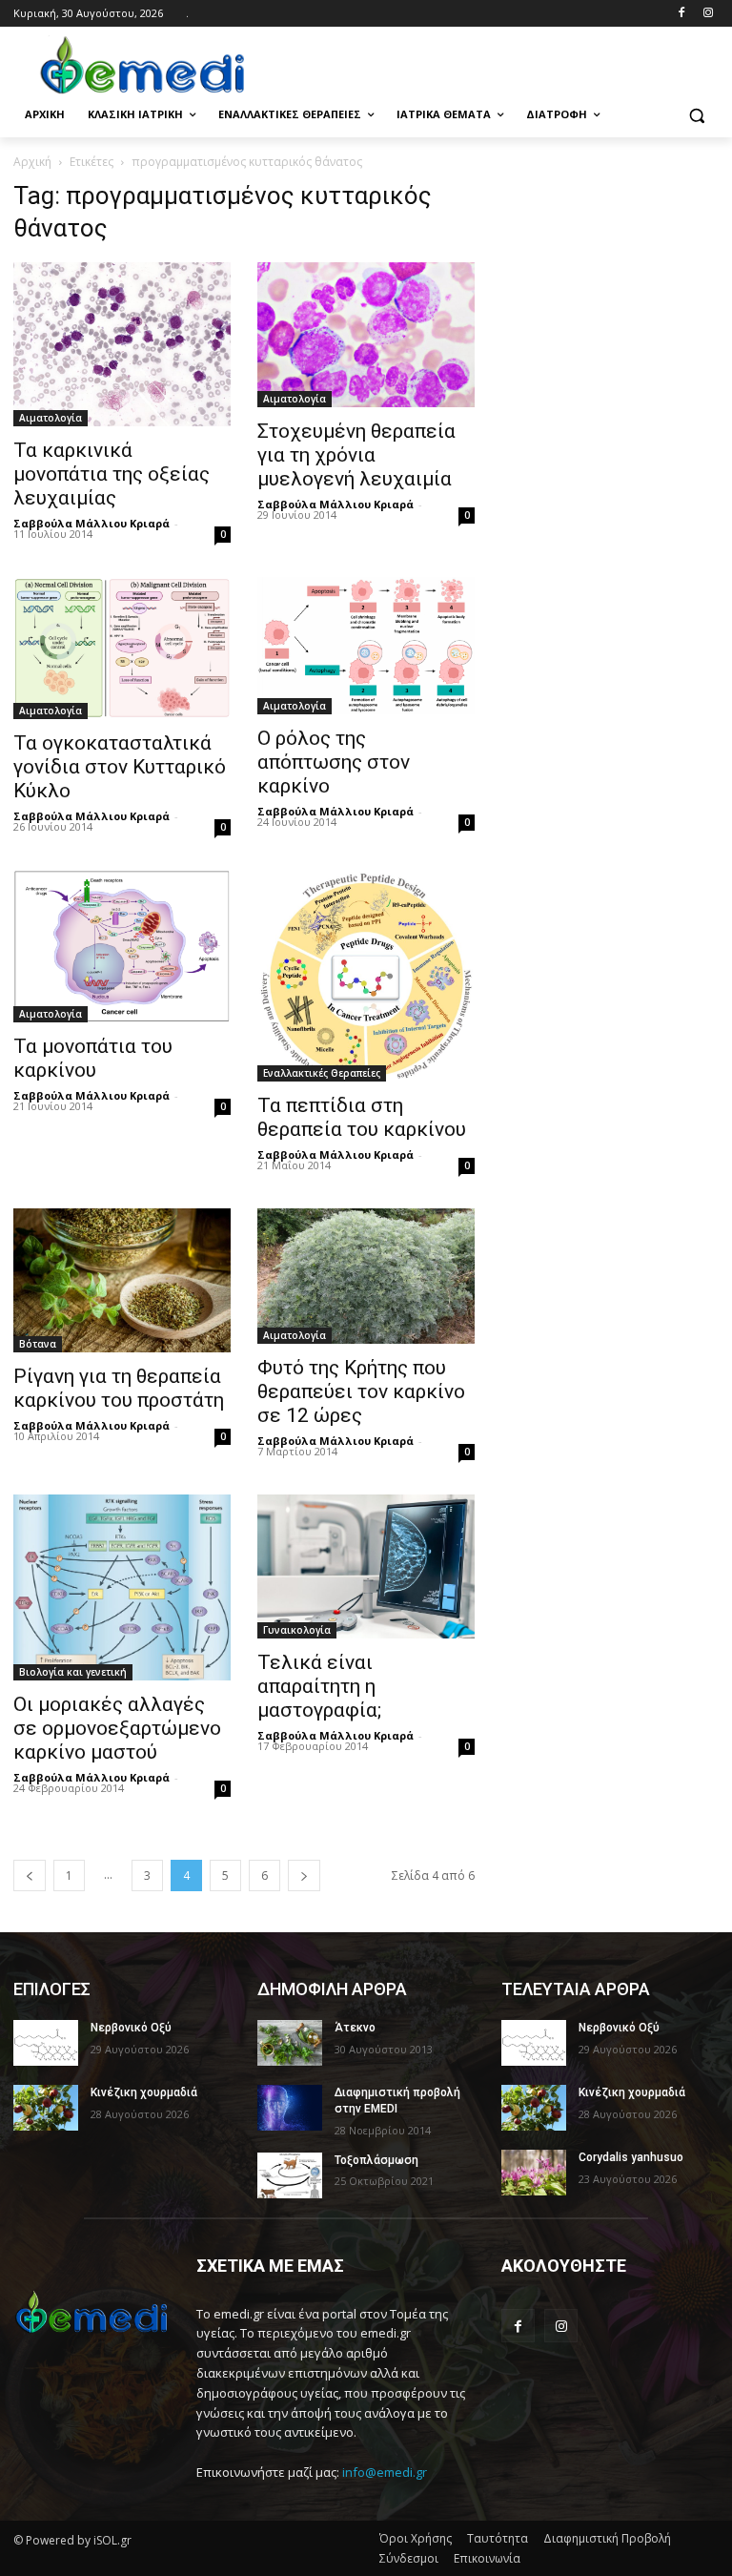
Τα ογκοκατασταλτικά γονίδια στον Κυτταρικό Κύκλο (120, 767)
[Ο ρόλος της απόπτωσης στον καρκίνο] (366, 646)
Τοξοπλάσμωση (376, 2160)
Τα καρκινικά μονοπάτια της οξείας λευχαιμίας (112, 474)
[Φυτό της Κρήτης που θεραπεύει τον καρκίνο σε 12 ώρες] (366, 1276)
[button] (696, 115)
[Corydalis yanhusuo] (534, 2173)
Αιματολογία (51, 418)
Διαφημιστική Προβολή (607, 2538)
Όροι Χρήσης (416, 2538)
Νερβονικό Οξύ (131, 2028)
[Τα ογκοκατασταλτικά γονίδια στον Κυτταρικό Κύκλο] (122, 648)
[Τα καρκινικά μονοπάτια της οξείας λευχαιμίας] (122, 344)
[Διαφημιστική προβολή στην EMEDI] (290, 2108)
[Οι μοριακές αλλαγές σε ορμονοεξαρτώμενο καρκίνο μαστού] (122, 1587)
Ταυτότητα (498, 2538)
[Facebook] (681, 14)
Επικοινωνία (487, 2558)
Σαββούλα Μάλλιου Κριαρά (91, 523)
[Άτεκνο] (290, 2043)
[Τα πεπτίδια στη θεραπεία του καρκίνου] (366, 976)
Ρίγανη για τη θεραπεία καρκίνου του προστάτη (119, 1388)
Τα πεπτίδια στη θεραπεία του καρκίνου (362, 1117)
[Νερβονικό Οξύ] (46, 2043)
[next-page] (304, 1875)
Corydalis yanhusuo (631, 2157)
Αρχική (32, 162)
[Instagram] (708, 14)
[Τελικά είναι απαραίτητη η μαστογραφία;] (366, 1566)
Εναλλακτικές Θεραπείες (322, 1073)
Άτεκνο (355, 2028)
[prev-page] (30, 1875)
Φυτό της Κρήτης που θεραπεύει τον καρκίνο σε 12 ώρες (361, 1391)
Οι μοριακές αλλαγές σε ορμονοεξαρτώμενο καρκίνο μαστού (117, 1728)
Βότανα (38, 1344)
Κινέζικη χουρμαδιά (144, 2092)
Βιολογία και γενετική (73, 1672)
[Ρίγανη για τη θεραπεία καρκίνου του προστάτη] (122, 1280)
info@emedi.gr (385, 2472)
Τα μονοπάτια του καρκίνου (93, 1058)
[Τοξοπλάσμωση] (290, 2175)
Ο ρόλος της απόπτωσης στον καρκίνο (334, 762)
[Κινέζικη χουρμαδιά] (46, 2108)
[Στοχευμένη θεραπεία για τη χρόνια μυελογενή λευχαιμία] (366, 335)
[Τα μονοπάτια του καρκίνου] (122, 946)
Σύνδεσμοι (409, 2558)
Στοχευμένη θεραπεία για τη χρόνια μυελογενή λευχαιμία (356, 455)
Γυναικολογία (297, 1630)
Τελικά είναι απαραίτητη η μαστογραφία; (319, 1686)
